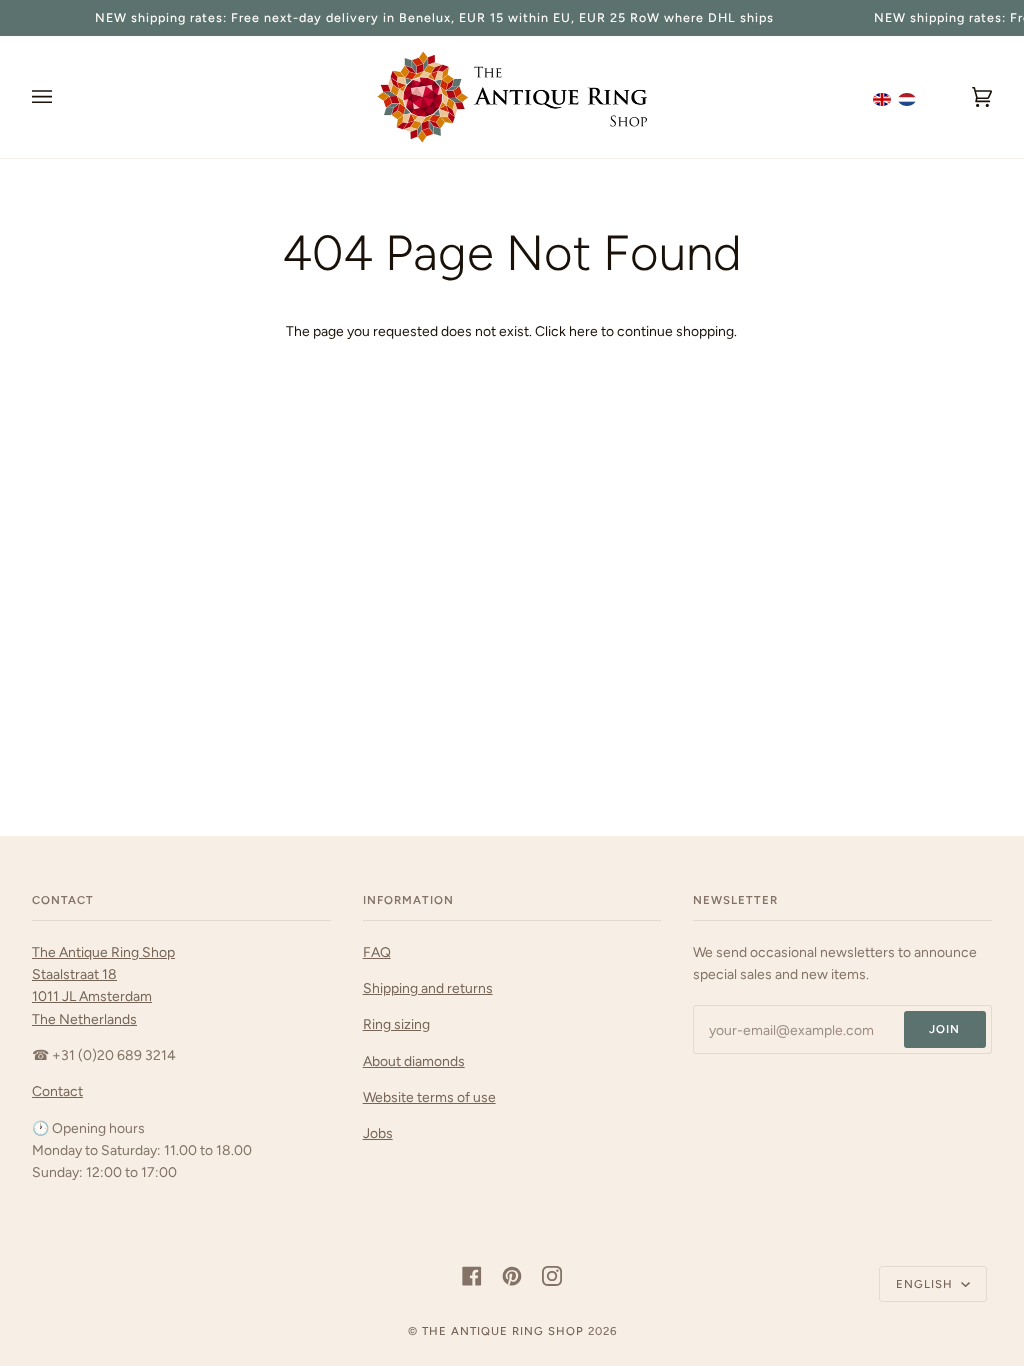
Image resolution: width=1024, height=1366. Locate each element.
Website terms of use (429, 1097)
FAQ (377, 952)
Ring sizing (396, 1024)
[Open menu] (62, 97)
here (583, 331)
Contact (57, 1091)
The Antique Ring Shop (503, 1331)
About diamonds (414, 1061)
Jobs (378, 1133)
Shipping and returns (428, 988)
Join (944, 1029)
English (926, 1284)
